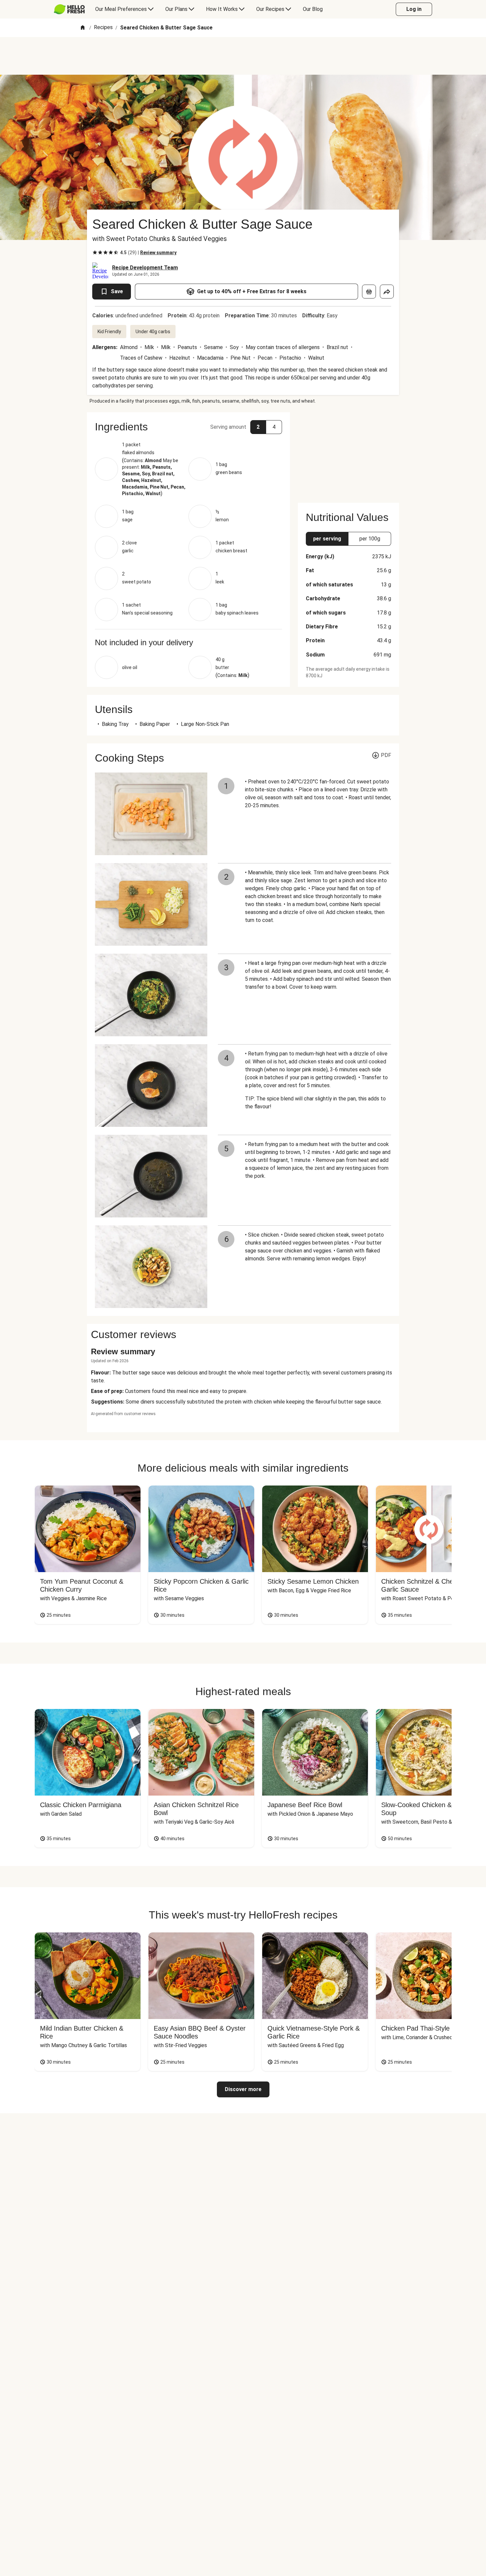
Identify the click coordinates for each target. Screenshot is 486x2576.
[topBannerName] (243, 56)
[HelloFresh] (69, 9)
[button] (188, 427)
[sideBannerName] (348, 454)
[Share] (387, 292)
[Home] (83, 28)
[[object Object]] (369, 292)
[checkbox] (95, 253)
